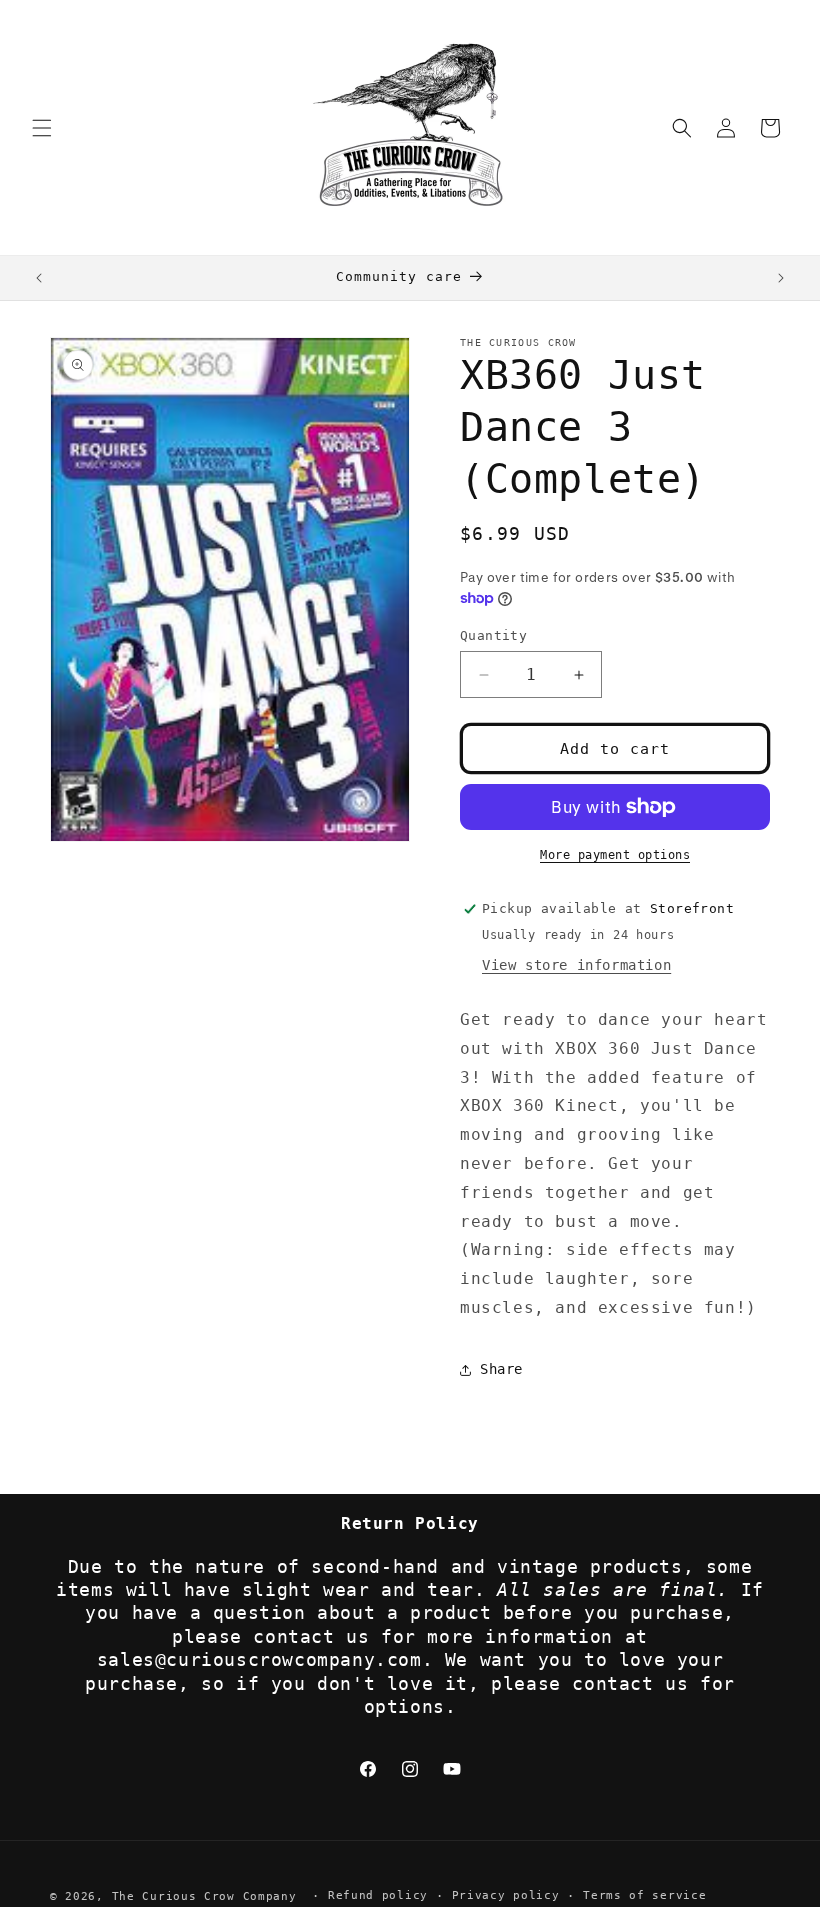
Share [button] (501, 1369)
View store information (576, 965)
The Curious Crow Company (204, 1896)
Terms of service (644, 1895)
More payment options (615, 855)
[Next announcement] (781, 278)
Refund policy (378, 1895)
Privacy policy (506, 1895)
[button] (42, 128)
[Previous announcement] (39, 278)
